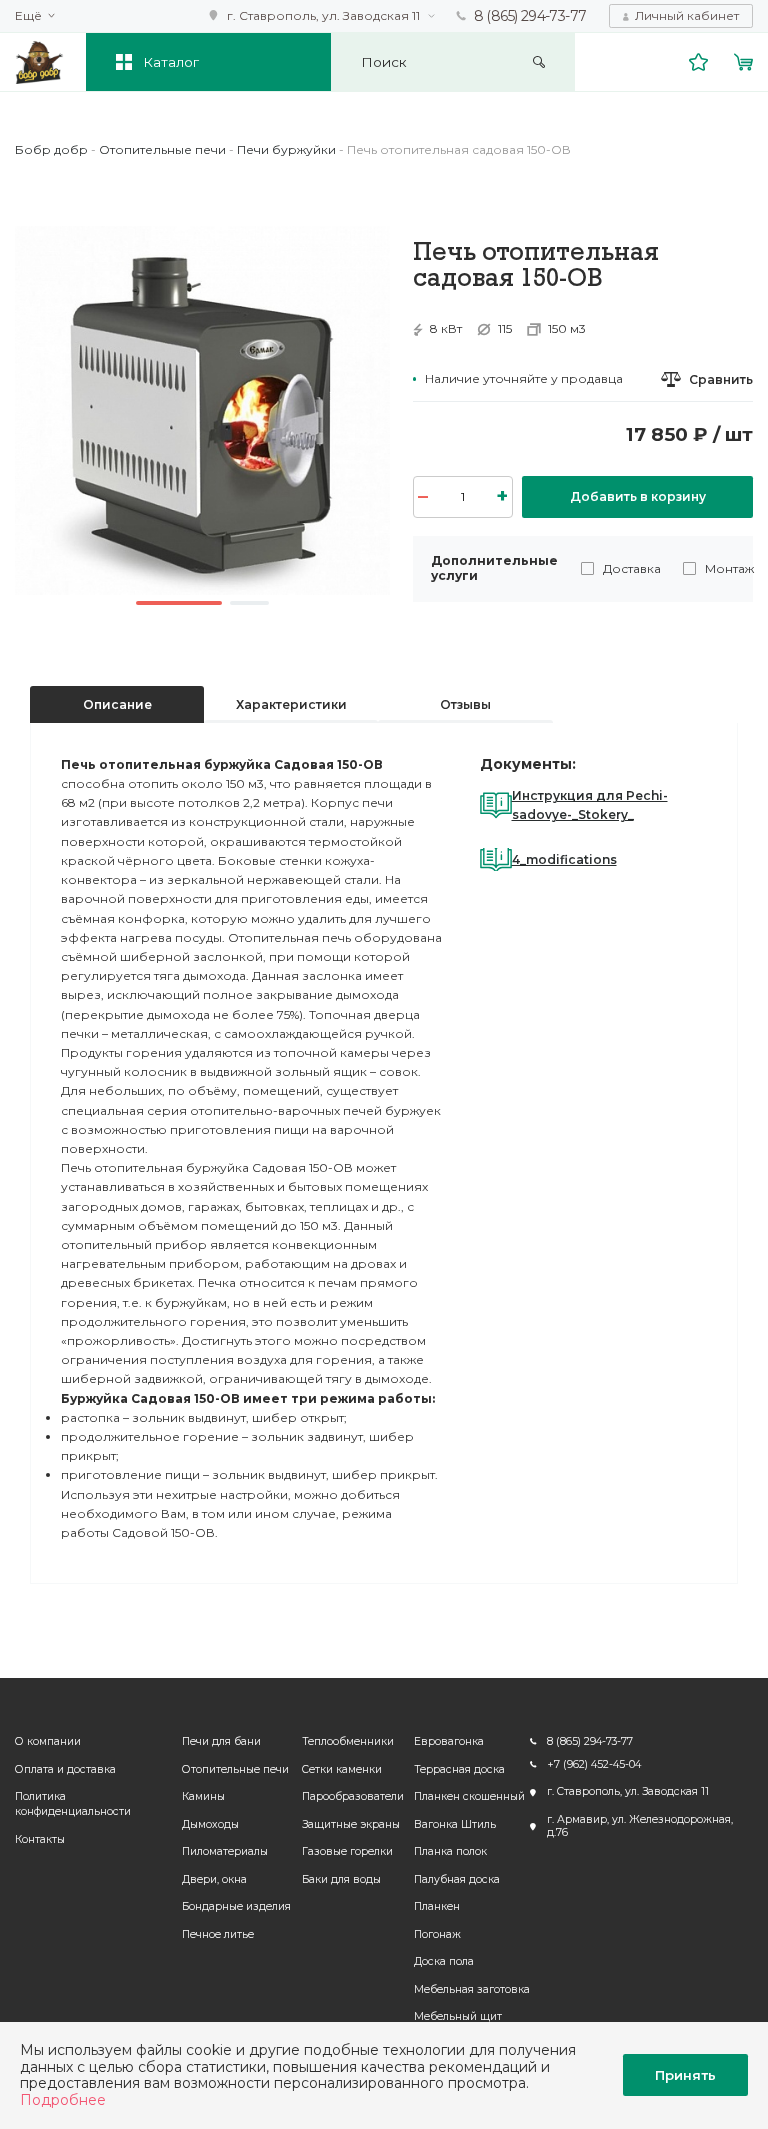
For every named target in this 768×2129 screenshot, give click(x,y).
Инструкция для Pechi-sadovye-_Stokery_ (590, 805)
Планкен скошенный (469, 1796)
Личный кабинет (687, 15)
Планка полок (450, 1851)
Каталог (171, 62)
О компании (48, 1741)
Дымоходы (210, 1824)
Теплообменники (348, 1741)
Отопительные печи (235, 1769)
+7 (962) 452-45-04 (594, 1764)
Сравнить (721, 379)
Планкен (437, 1906)
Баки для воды (341, 1879)
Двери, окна (214, 1879)
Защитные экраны (351, 1824)
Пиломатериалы (225, 1851)
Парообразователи (353, 1796)
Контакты (40, 1839)
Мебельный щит (458, 2016)
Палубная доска (457, 1879)
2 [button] (250, 603)
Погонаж (437, 1934)
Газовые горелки (347, 1851)
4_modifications (564, 859)
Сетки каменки (342, 1769)
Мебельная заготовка (472, 1989)
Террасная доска (459, 1769)
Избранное (699, 62)
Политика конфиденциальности (73, 1804)
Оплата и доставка (65, 1769)
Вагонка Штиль (455, 1824)
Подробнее (63, 2100)
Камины (203, 1796)
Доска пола (444, 1961)
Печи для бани (221, 1741)
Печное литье (218, 1934)
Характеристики (291, 704)
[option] (202, 410)
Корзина (744, 62)
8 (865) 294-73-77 (530, 16)
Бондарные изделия (236, 1906)
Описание (117, 704)
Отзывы (465, 704)
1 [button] (179, 603)
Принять (685, 2075)
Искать (539, 62)
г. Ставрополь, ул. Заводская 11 (323, 15)
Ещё (28, 16)
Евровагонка (449, 1741)
